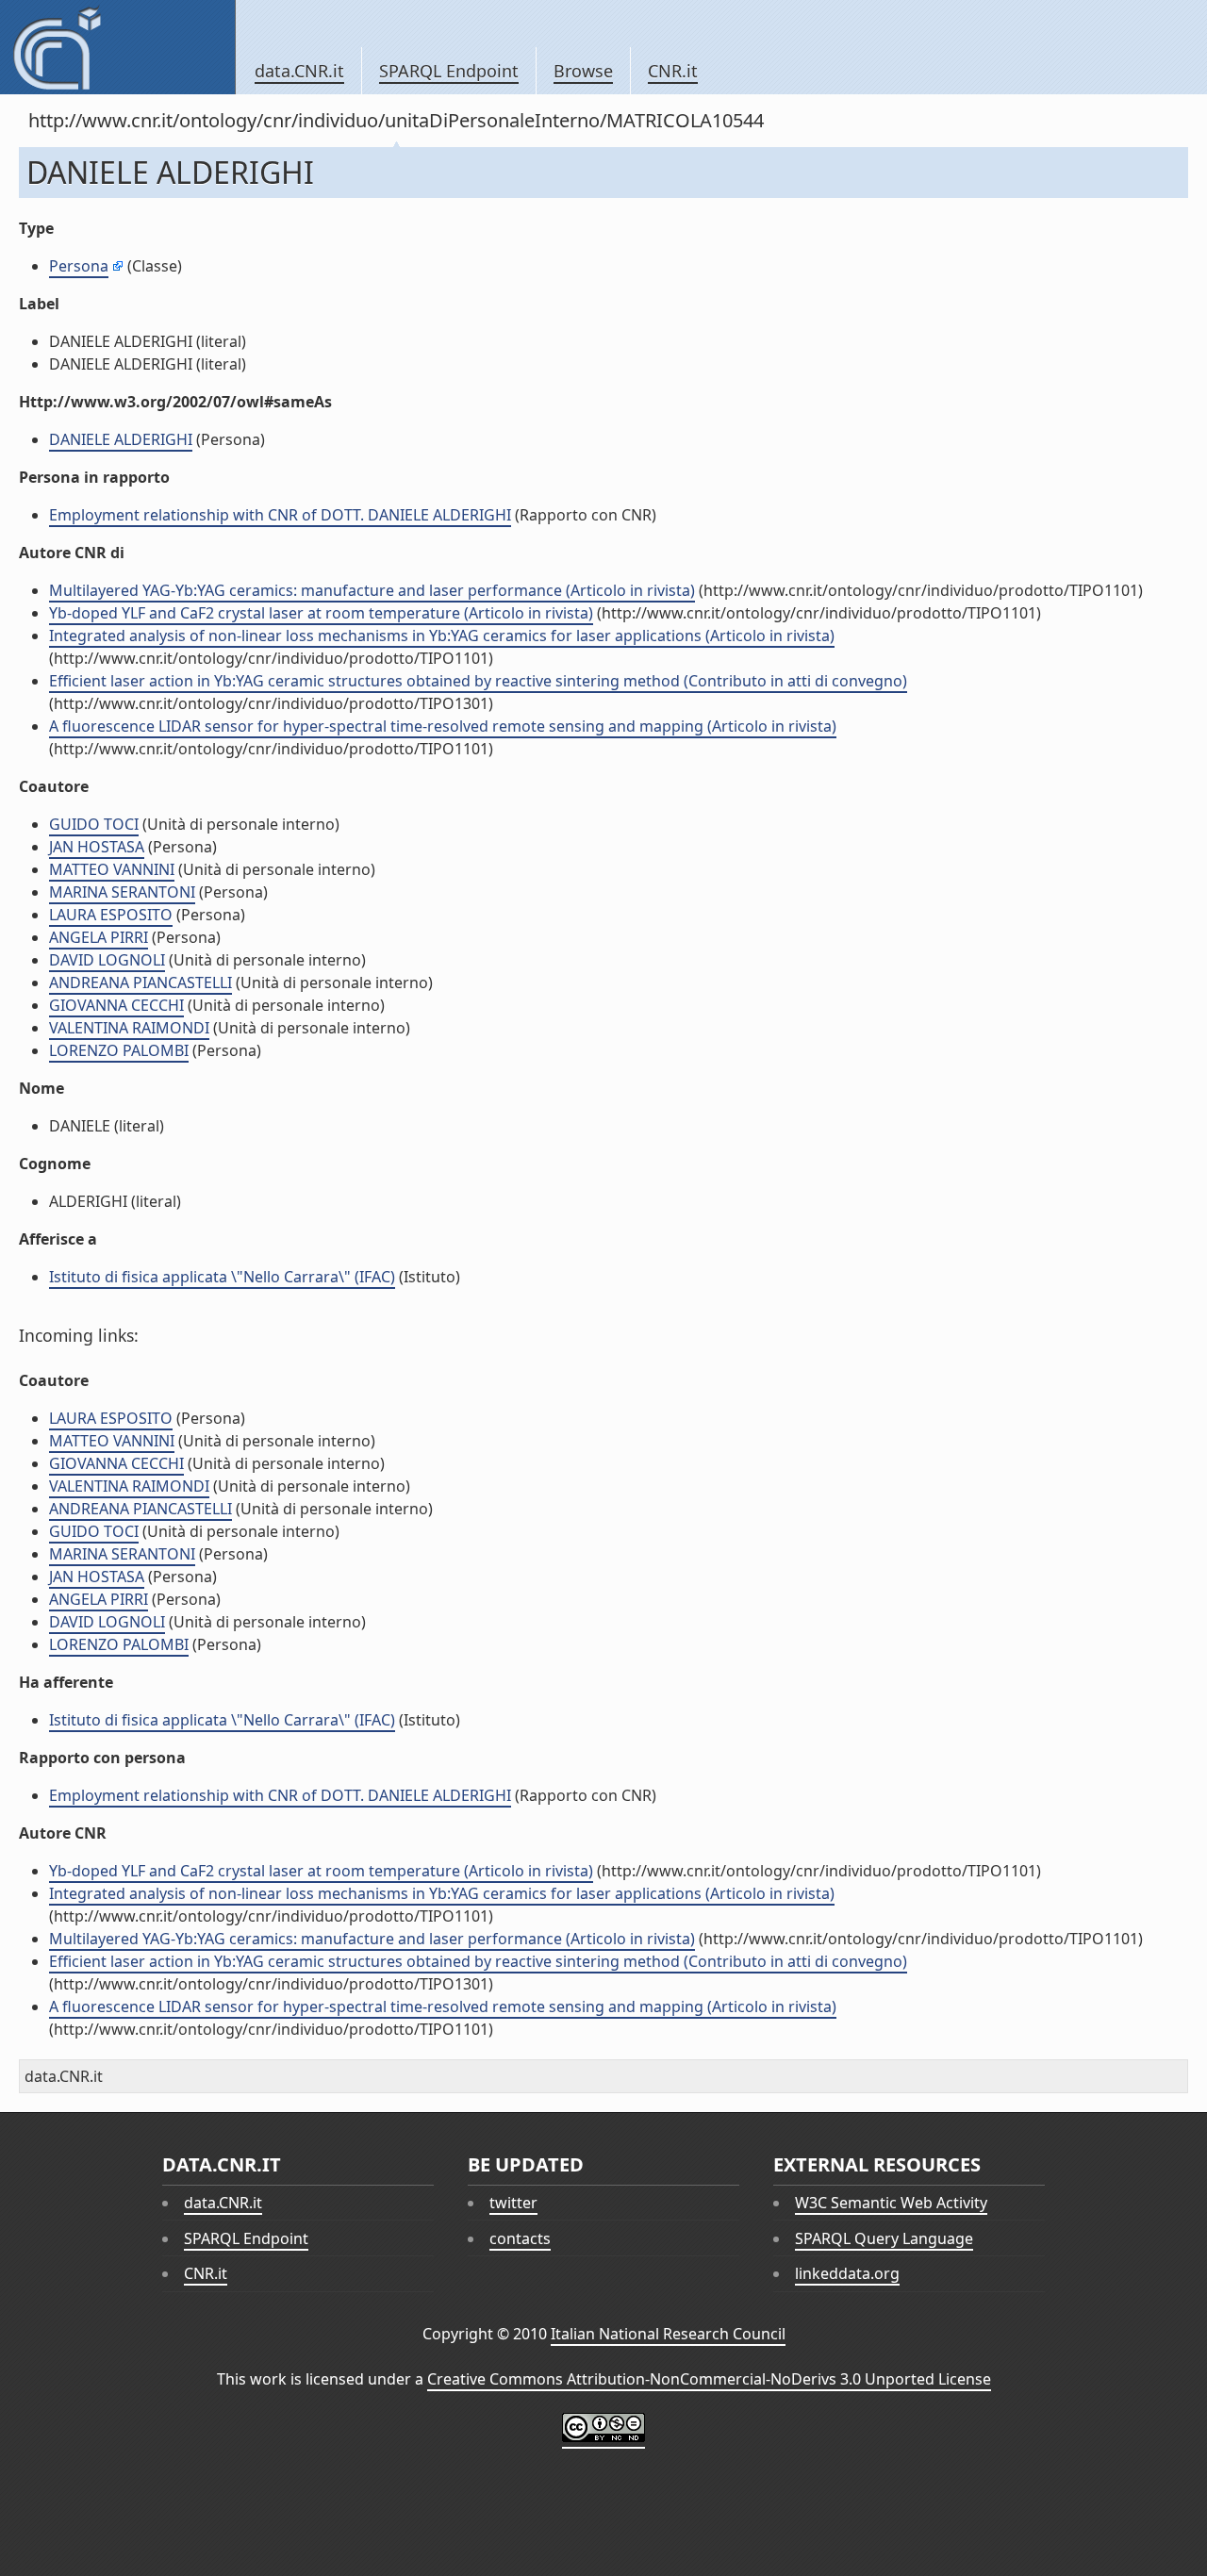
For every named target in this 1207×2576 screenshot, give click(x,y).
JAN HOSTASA (97, 847)
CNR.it (673, 71)
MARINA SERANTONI (122, 892)
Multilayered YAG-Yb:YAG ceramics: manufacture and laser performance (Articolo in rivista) (372, 590)
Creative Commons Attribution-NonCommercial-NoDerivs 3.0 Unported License (709, 2379)
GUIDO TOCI (94, 824)
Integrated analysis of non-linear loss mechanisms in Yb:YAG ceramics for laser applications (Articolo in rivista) (442, 636)
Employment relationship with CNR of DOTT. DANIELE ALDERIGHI (280, 515)
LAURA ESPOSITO (111, 915)
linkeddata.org (847, 2273)
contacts (520, 2238)
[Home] (117, 47)
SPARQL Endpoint (449, 71)
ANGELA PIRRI (99, 937)
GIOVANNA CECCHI (116, 1005)
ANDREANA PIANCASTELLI (141, 983)
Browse (583, 71)
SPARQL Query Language (884, 2238)
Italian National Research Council (668, 2334)
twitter (513, 2203)
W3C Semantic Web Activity (891, 2203)
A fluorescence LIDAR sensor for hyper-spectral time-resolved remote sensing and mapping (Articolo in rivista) (443, 726)
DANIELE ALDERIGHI (121, 439)
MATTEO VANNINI (112, 869)
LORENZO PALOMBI (119, 1050)
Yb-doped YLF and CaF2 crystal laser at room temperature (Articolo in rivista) (321, 613)
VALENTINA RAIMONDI (129, 1028)
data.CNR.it (299, 71)
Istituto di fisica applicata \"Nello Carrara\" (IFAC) (222, 1277)
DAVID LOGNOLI (107, 960)
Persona (79, 266)
